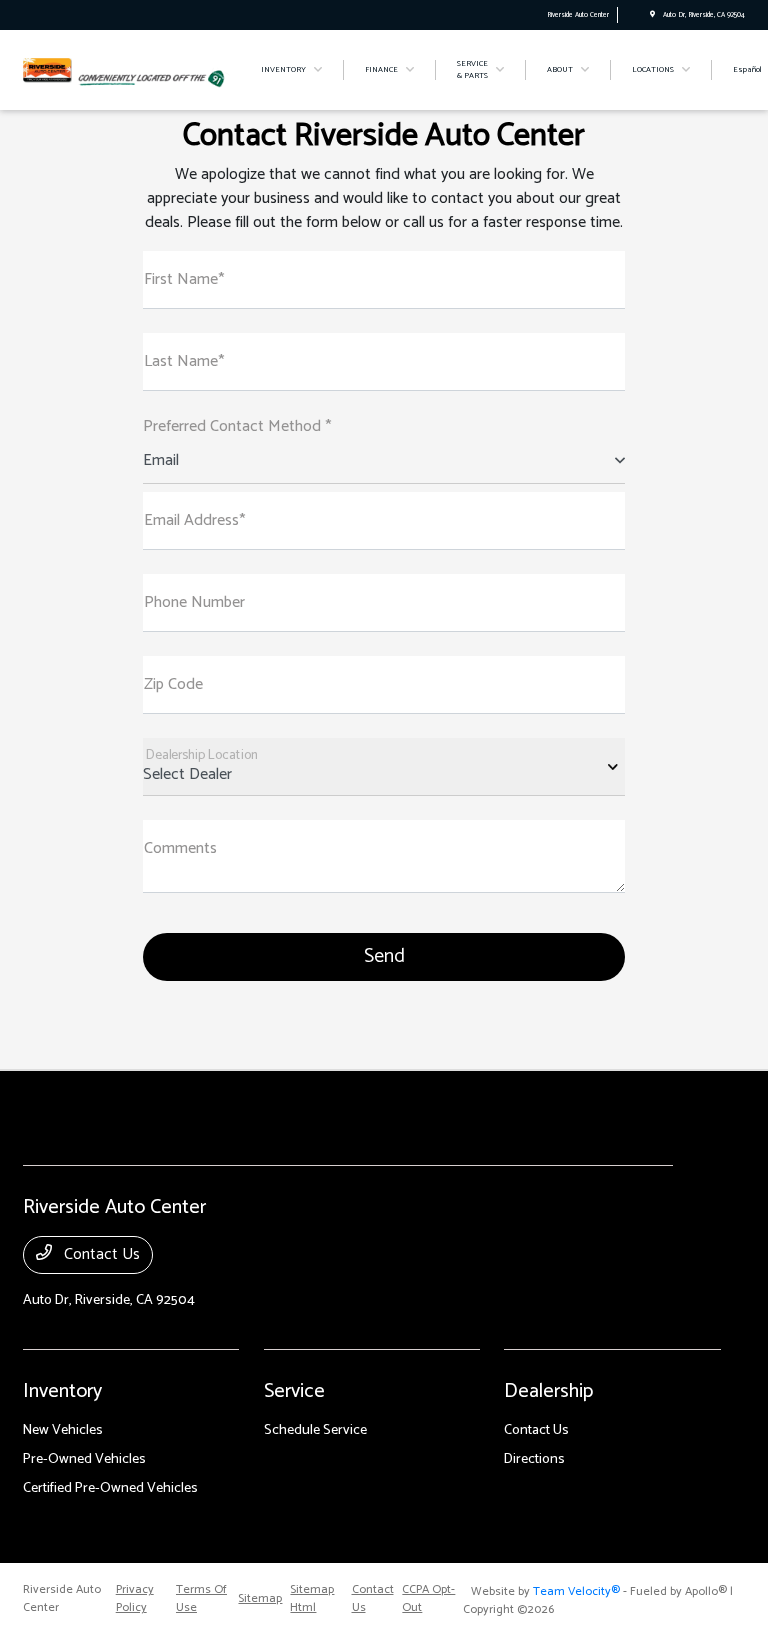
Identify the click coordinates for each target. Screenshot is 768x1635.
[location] (652, 15)
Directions (534, 1459)
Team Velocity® (576, 1591)
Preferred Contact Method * (237, 427)
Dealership (548, 1391)
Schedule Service (315, 1430)
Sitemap (260, 1599)
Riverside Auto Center (62, 1599)
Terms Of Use (201, 1599)
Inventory (62, 1391)
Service (294, 1391)
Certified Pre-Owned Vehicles (110, 1488)
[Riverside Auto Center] (47, 69)
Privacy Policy (135, 1599)
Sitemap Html (312, 1599)
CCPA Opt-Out (428, 1599)
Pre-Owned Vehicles (84, 1459)
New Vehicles (63, 1430)
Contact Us (100, 1254)
